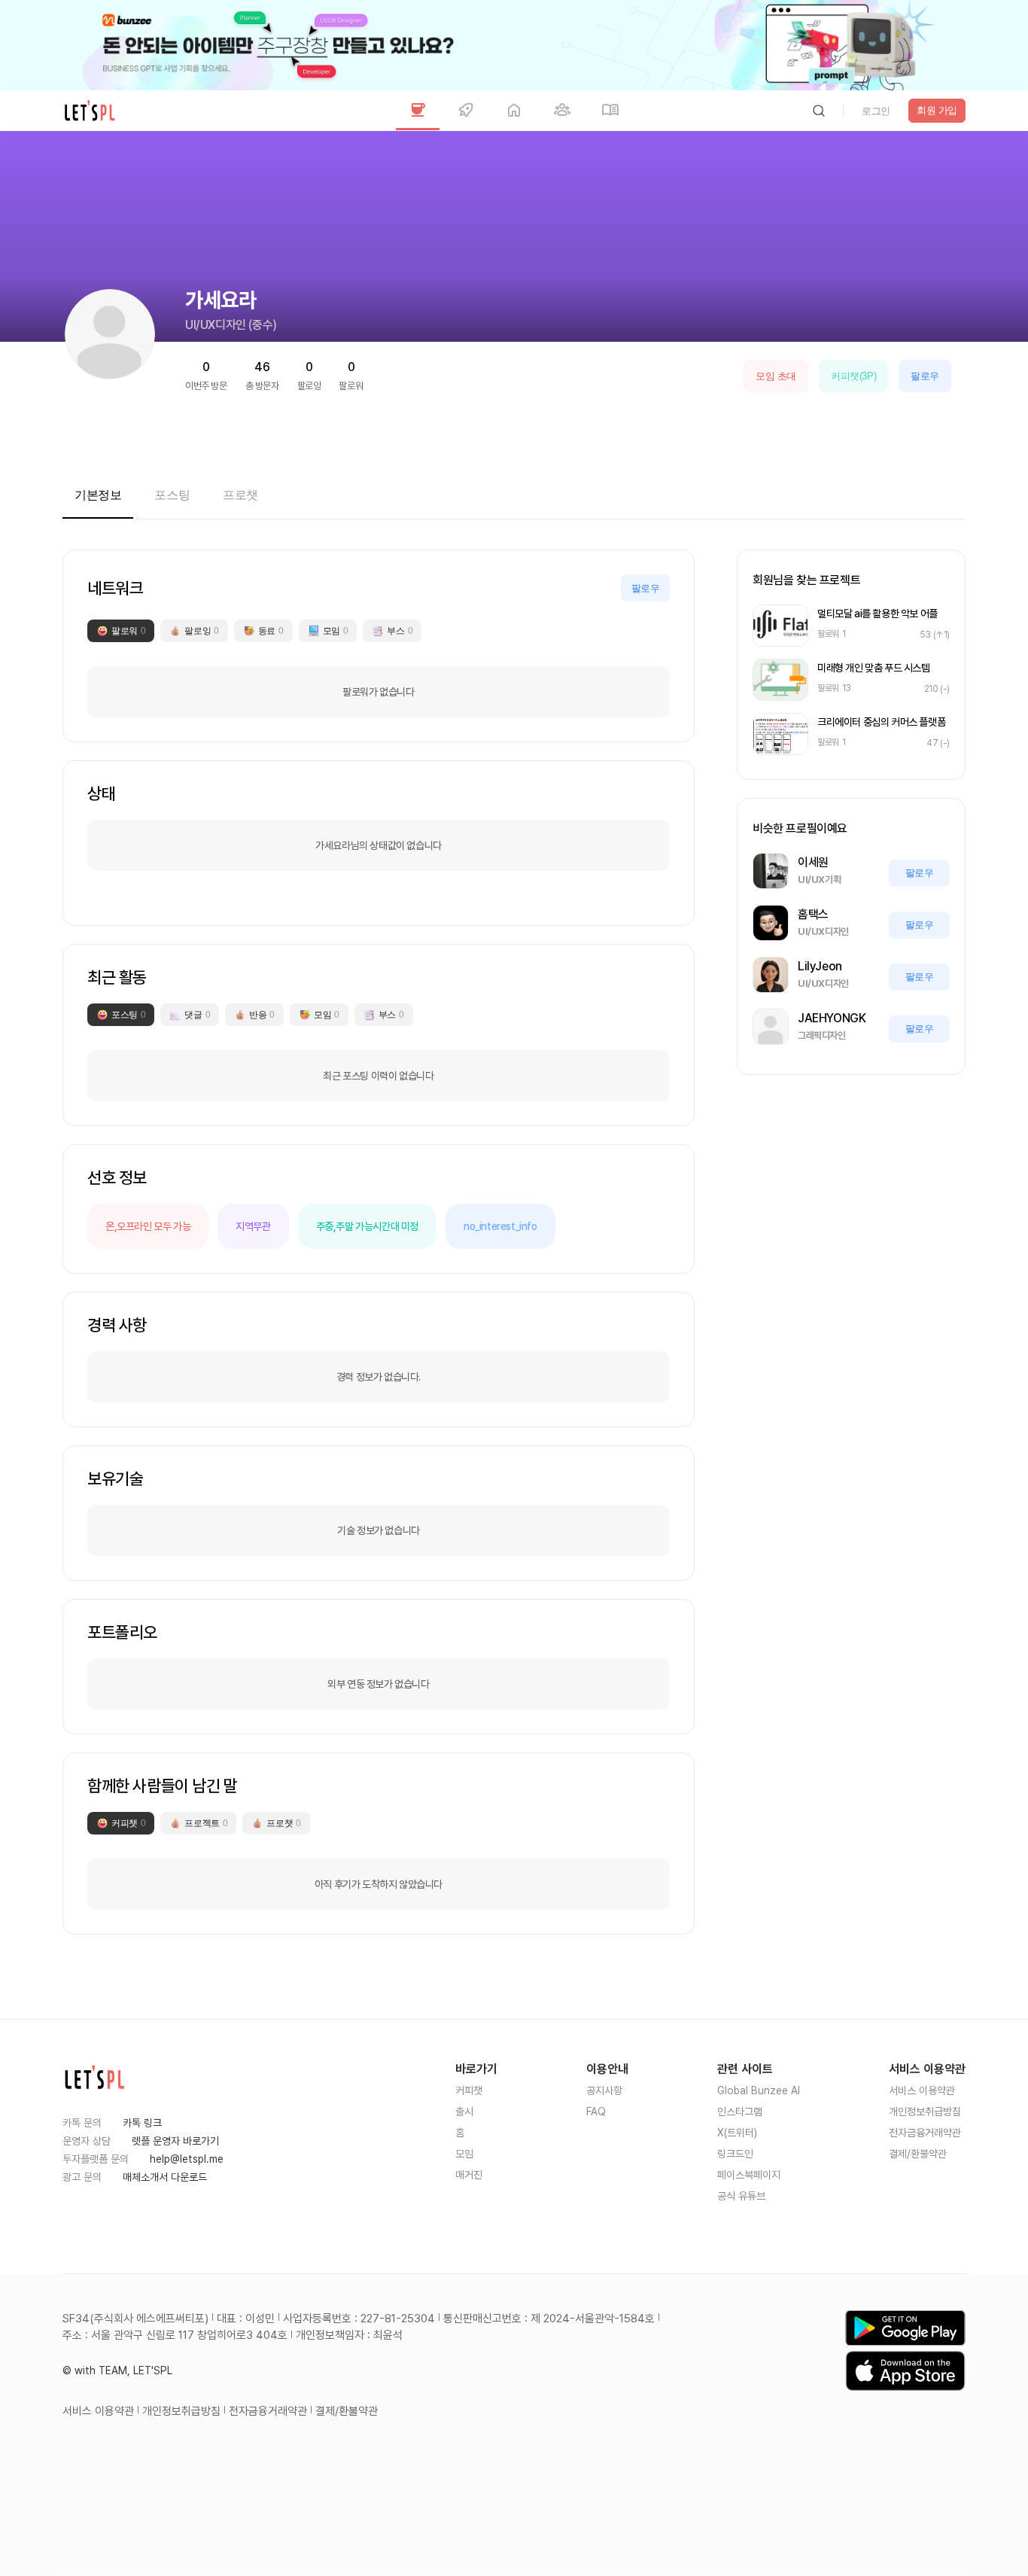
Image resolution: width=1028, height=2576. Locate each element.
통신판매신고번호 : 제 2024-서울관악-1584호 (549, 2319)
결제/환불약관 (918, 2154)
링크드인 (735, 2154)
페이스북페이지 (749, 2175)
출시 (464, 2112)
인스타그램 (740, 2112)
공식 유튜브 (741, 2196)
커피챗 (469, 2090)
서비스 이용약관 (922, 2090)
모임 (464, 2154)
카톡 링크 (142, 2123)
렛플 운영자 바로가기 (175, 2141)
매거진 (469, 2175)
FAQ (596, 2112)
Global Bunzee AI (759, 2090)
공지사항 (604, 2090)
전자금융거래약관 (925, 2133)
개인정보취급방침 (925, 2112)
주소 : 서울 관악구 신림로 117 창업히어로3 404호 (175, 2335)
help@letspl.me (187, 2159)
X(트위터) (737, 2133)
